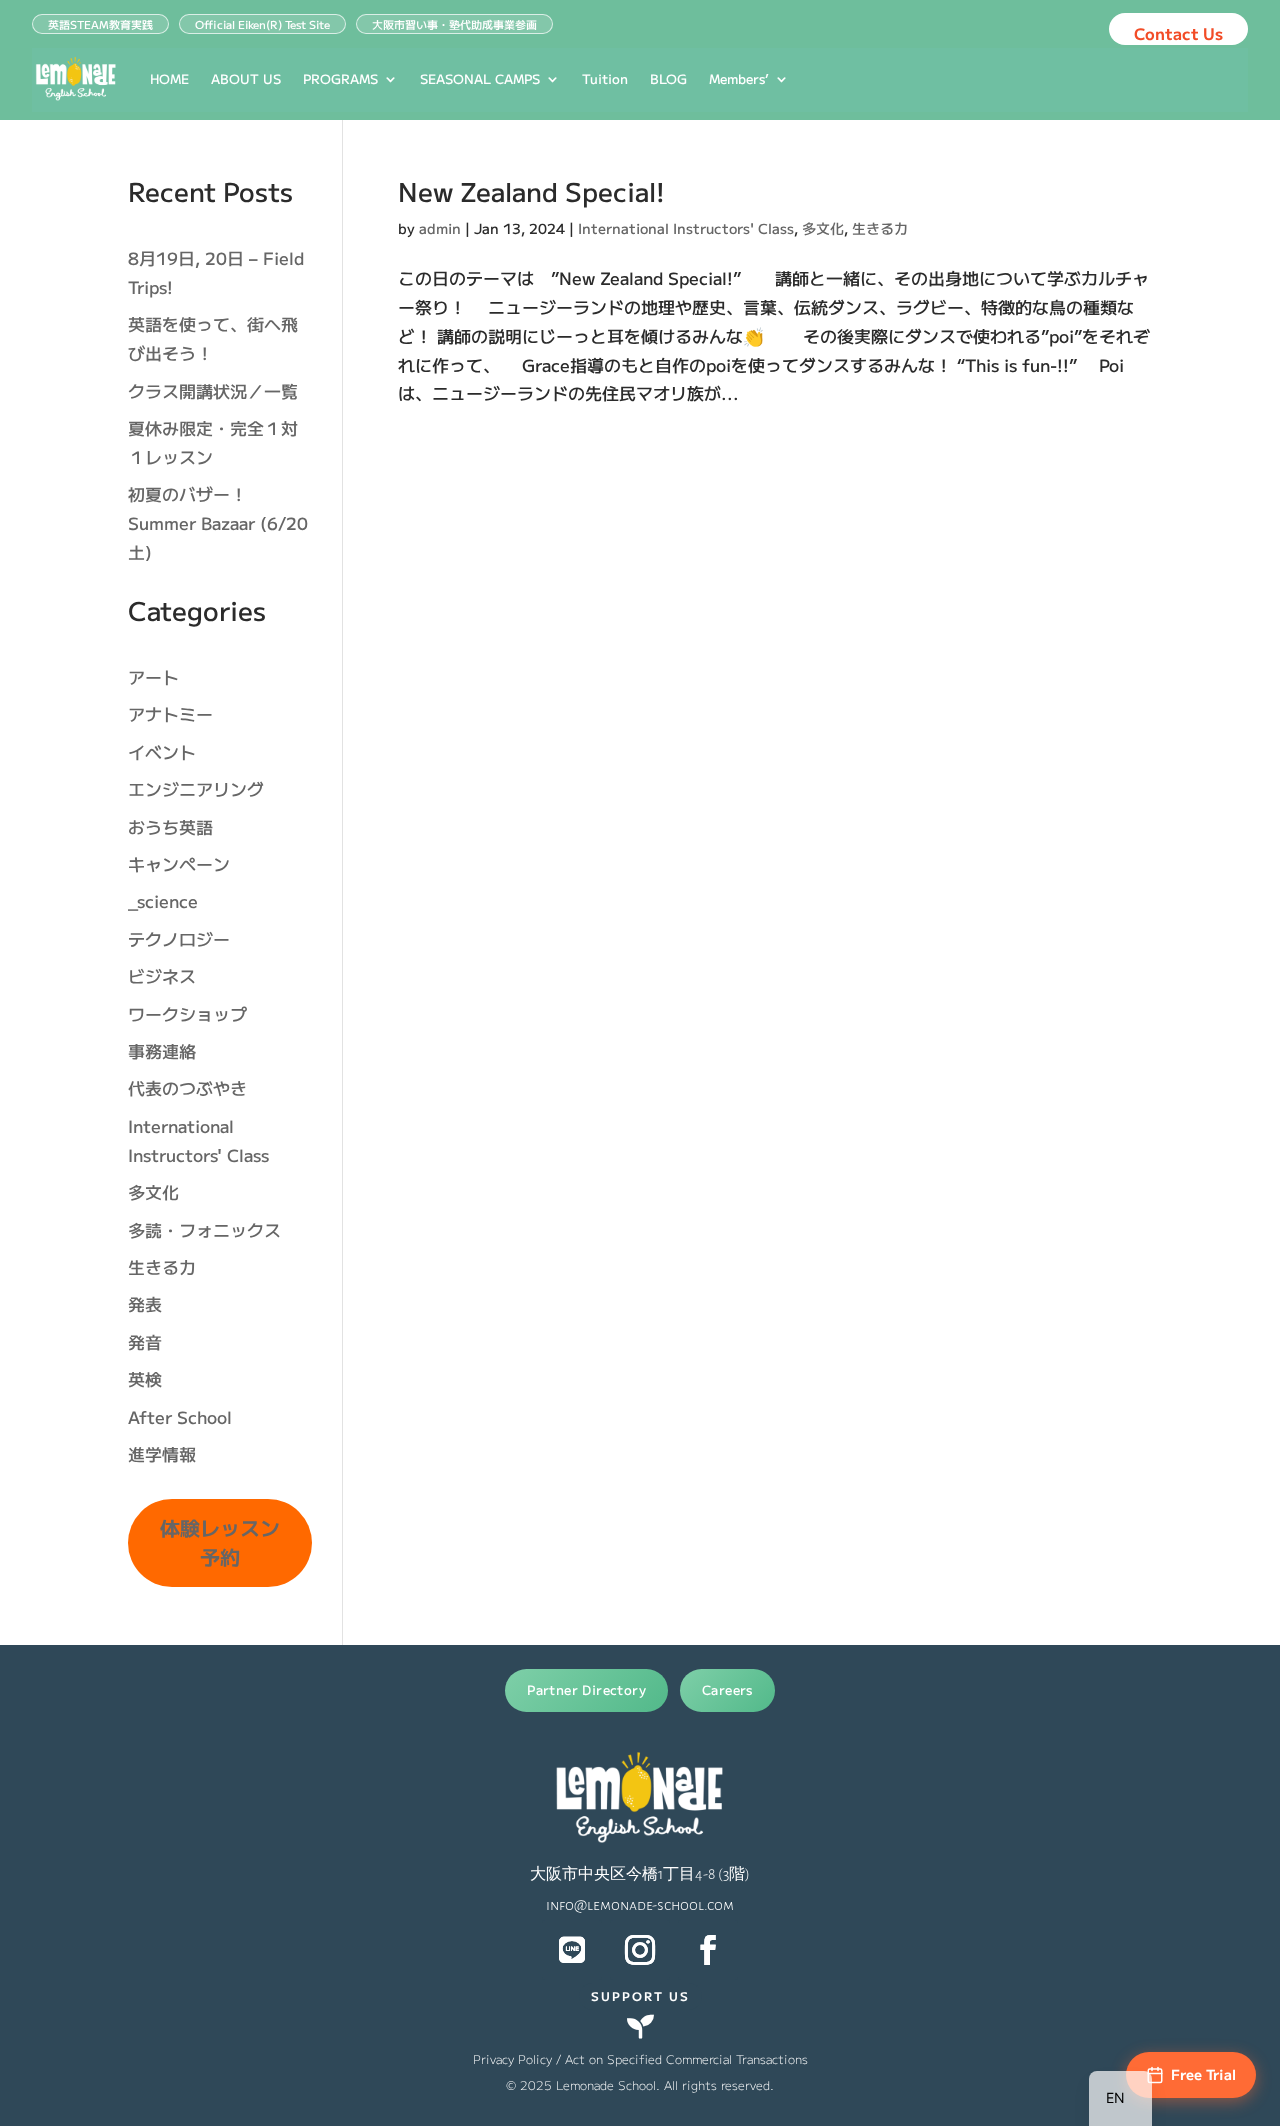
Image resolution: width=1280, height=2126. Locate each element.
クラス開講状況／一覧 (213, 390)
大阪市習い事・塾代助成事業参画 (454, 24)
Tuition (605, 78)
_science (163, 900)
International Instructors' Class (686, 228)
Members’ (739, 78)
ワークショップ (187, 1013)
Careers (727, 1689)
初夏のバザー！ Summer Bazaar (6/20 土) (218, 522)
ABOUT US (246, 78)
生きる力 (880, 228)
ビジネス (162, 975)
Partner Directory (586, 1689)
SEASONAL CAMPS (480, 78)
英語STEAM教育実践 (100, 24)
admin (440, 228)
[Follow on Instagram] (640, 1950)
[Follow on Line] (572, 1950)
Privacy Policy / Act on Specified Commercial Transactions (640, 2058)
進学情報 (162, 1453)
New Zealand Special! (531, 190)
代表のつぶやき (187, 1087)
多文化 (823, 228)
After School (180, 1416)
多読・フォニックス (204, 1229)
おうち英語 (170, 826)
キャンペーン (179, 863)
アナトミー (170, 713)
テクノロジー (179, 938)
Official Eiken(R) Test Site (262, 24)
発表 (145, 1303)
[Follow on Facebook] (708, 1950)
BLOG (668, 78)
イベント (162, 751)
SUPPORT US (640, 1995)
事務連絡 (162, 1050)
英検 (145, 1378)
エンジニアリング (196, 788)
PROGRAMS (340, 78)
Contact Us (1178, 33)
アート (153, 676)
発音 (145, 1341)
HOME (169, 78)
